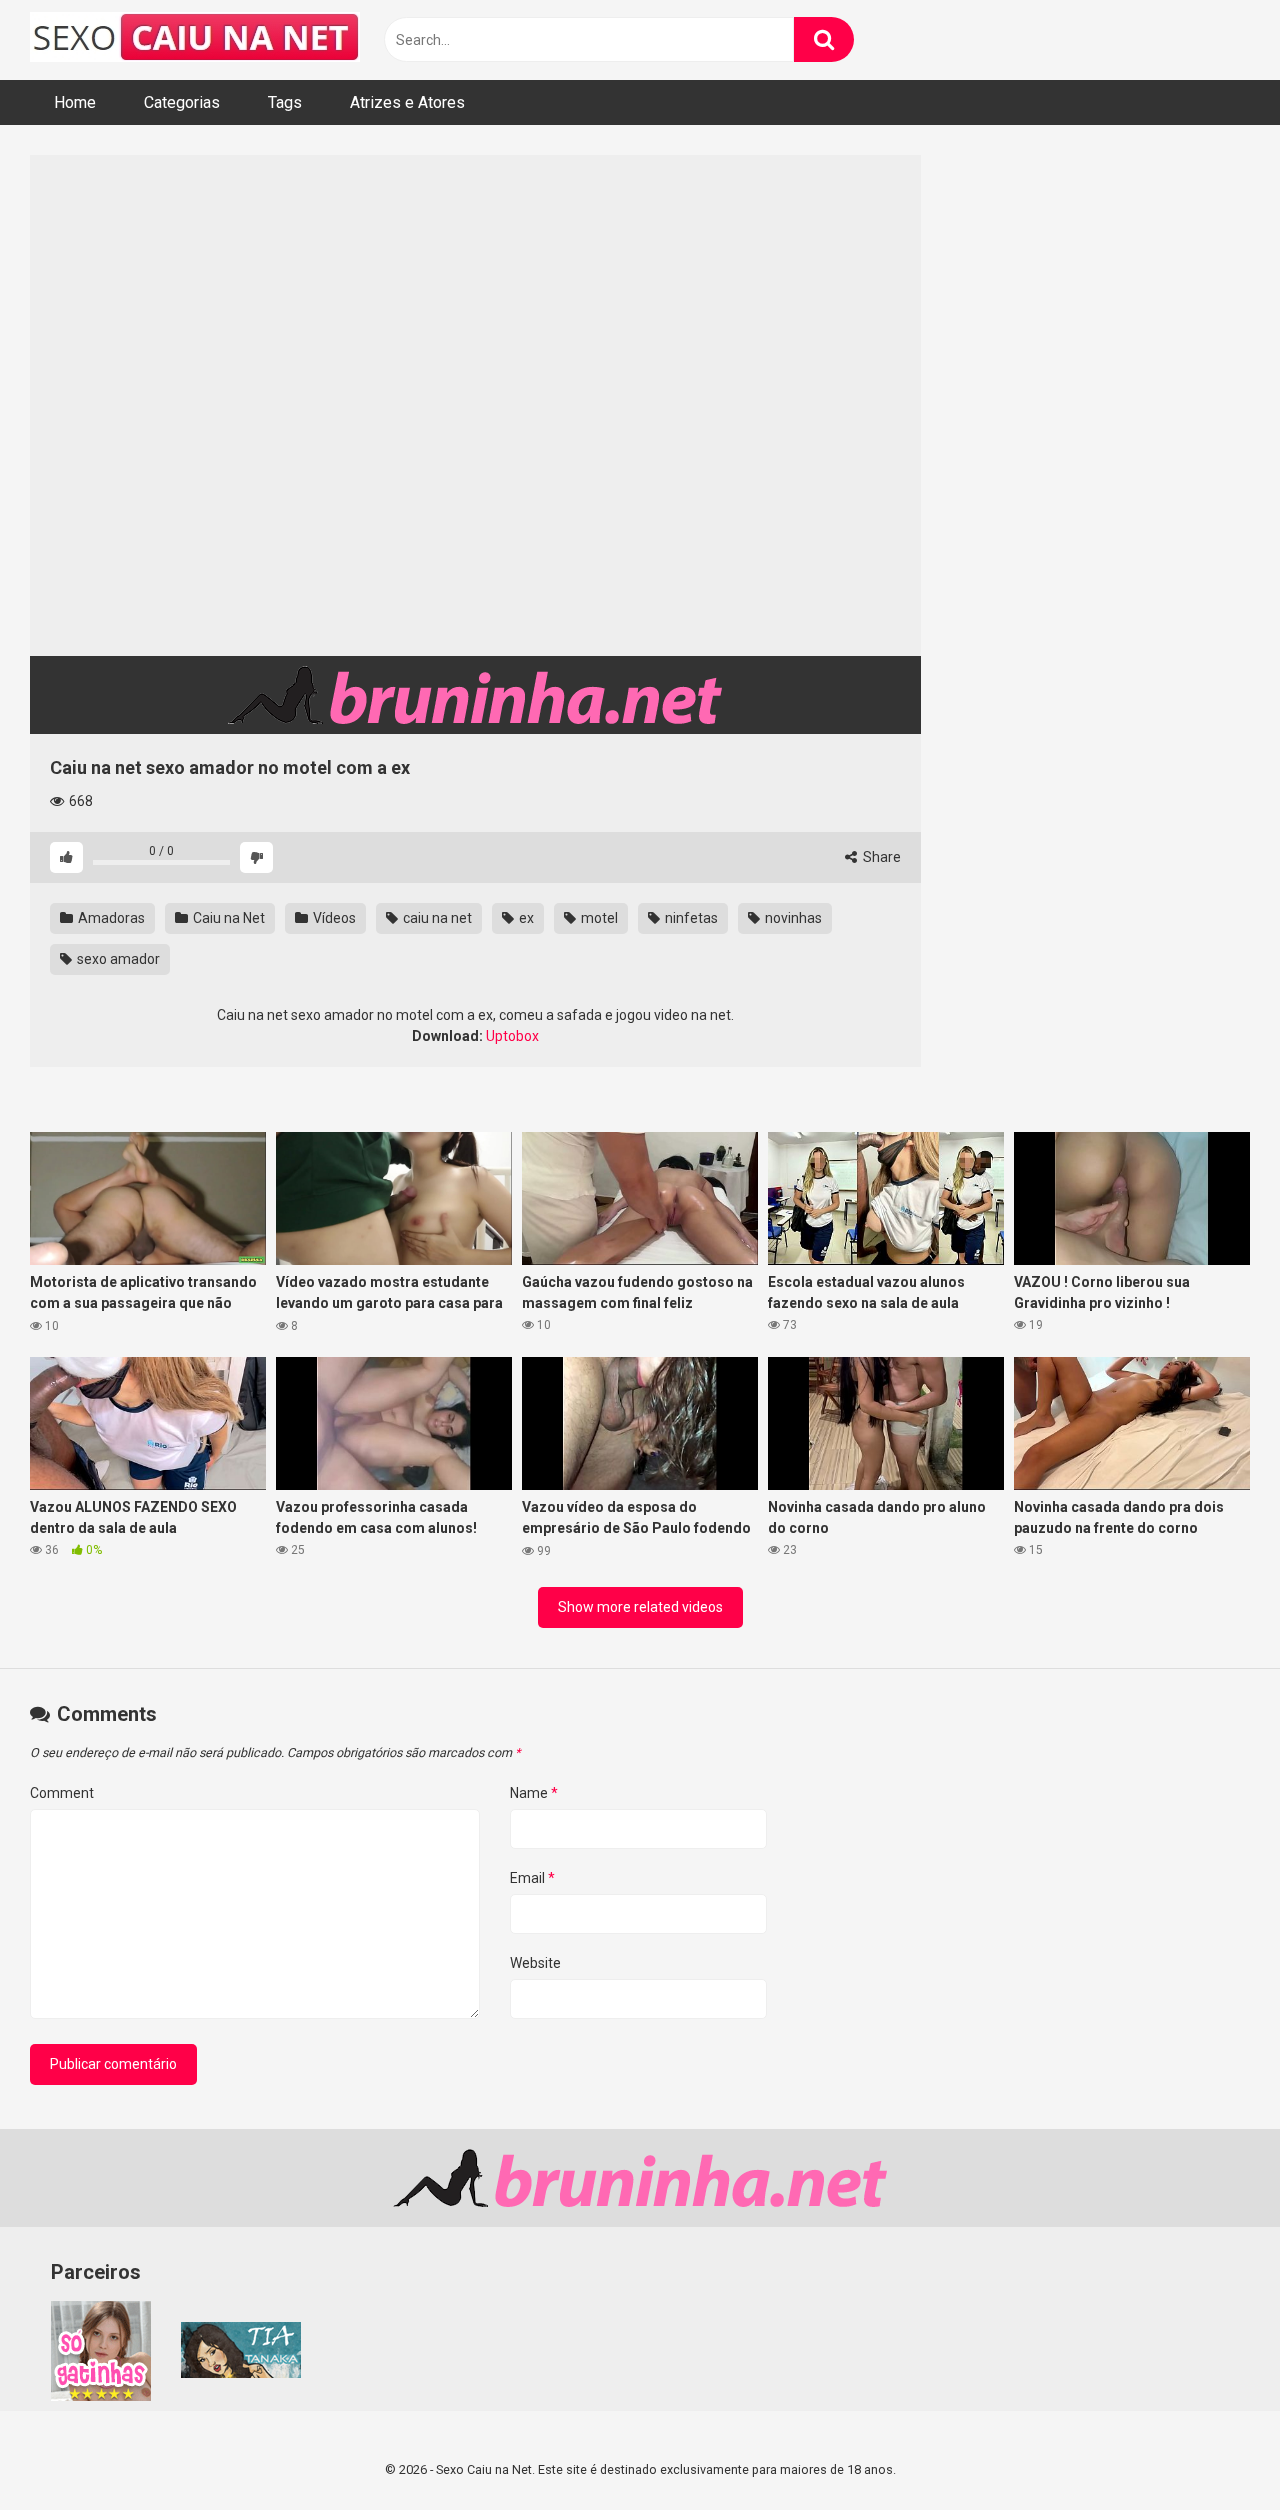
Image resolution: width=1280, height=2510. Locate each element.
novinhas (792, 918)
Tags (285, 102)
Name (534, 1793)
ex (525, 918)
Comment (62, 1793)
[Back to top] (1213, 2449)
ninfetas (690, 918)
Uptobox (512, 1036)
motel (598, 918)
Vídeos (333, 918)
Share (880, 857)
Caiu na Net (227, 918)
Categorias (182, 102)
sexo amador (117, 959)
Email (532, 1878)
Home (75, 102)
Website (535, 1963)
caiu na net (436, 918)
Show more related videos (640, 1607)
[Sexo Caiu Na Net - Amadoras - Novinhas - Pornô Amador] (195, 40)
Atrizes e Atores (407, 102)
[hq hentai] (241, 2373)
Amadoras (110, 918)
